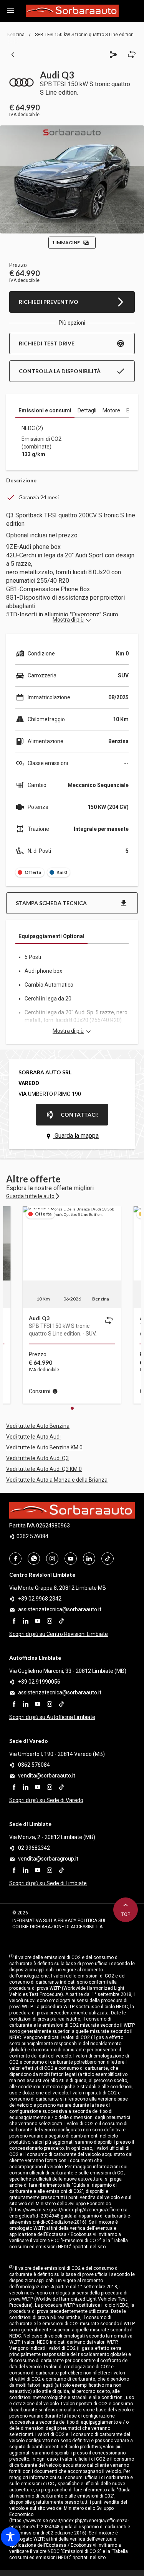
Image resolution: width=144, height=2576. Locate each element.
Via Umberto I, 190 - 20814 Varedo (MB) (57, 1754)
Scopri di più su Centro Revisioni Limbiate (59, 1634)
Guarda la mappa (76, 1136)
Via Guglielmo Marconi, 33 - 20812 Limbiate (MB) (68, 1671)
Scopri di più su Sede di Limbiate (48, 1883)
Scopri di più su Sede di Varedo (46, 1800)
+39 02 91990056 (39, 1682)
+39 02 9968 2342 (40, 1599)
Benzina (16, 35)
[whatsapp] (34, 1559)
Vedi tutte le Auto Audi (33, 1437)
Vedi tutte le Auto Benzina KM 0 (44, 1447)
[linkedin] (26, 1620)
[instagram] (50, 1620)
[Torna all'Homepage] (72, 11)
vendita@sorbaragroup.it (48, 1859)
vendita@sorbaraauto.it (47, 1776)
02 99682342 (34, 1848)
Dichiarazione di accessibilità (66, 1927)
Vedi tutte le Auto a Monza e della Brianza (57, 1480)
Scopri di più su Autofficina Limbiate (52, 1717)
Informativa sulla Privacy (45, 1921)
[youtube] (38, 1620)
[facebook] (14, 1620)
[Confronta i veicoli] (109, 1321)
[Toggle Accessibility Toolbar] (10, 2537)
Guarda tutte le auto (30, 1196)
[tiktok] (61, 1620)
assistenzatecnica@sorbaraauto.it (60, 1609)
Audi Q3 (39, 1318)
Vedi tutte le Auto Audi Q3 (37, 1458)
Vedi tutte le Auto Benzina (38, 1426)
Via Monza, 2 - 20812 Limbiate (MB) (52, 1837)
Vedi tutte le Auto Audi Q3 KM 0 (44, 1469)
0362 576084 (32, 1536)
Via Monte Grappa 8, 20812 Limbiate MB (58, 1588)
